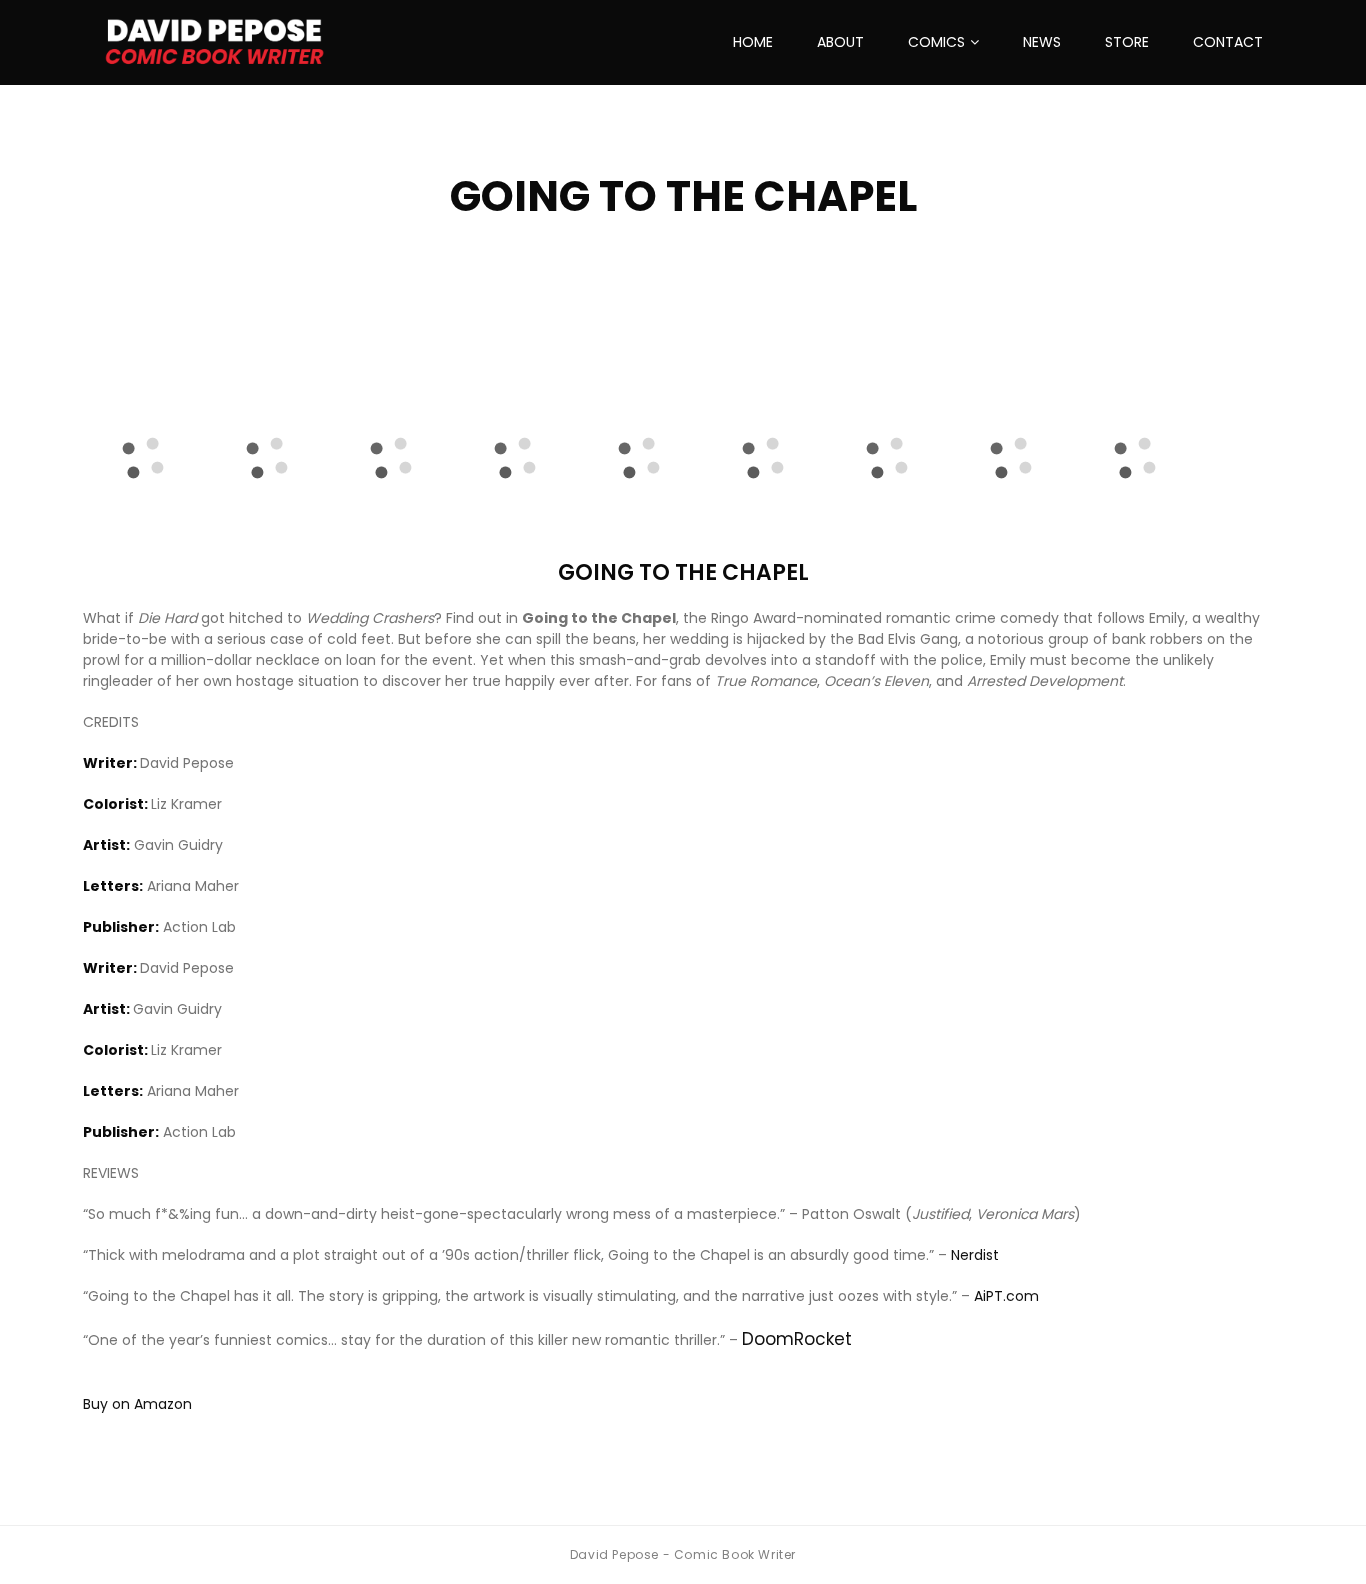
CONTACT (1228, 42)
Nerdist (975, 1255)
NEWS (1042, 42)
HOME (753, 42)
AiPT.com (1006, 1296)
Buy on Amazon (137, 1404)
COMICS (936, 42)
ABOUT (840, 42)
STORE (1127, 42)
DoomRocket (797, 1339)
